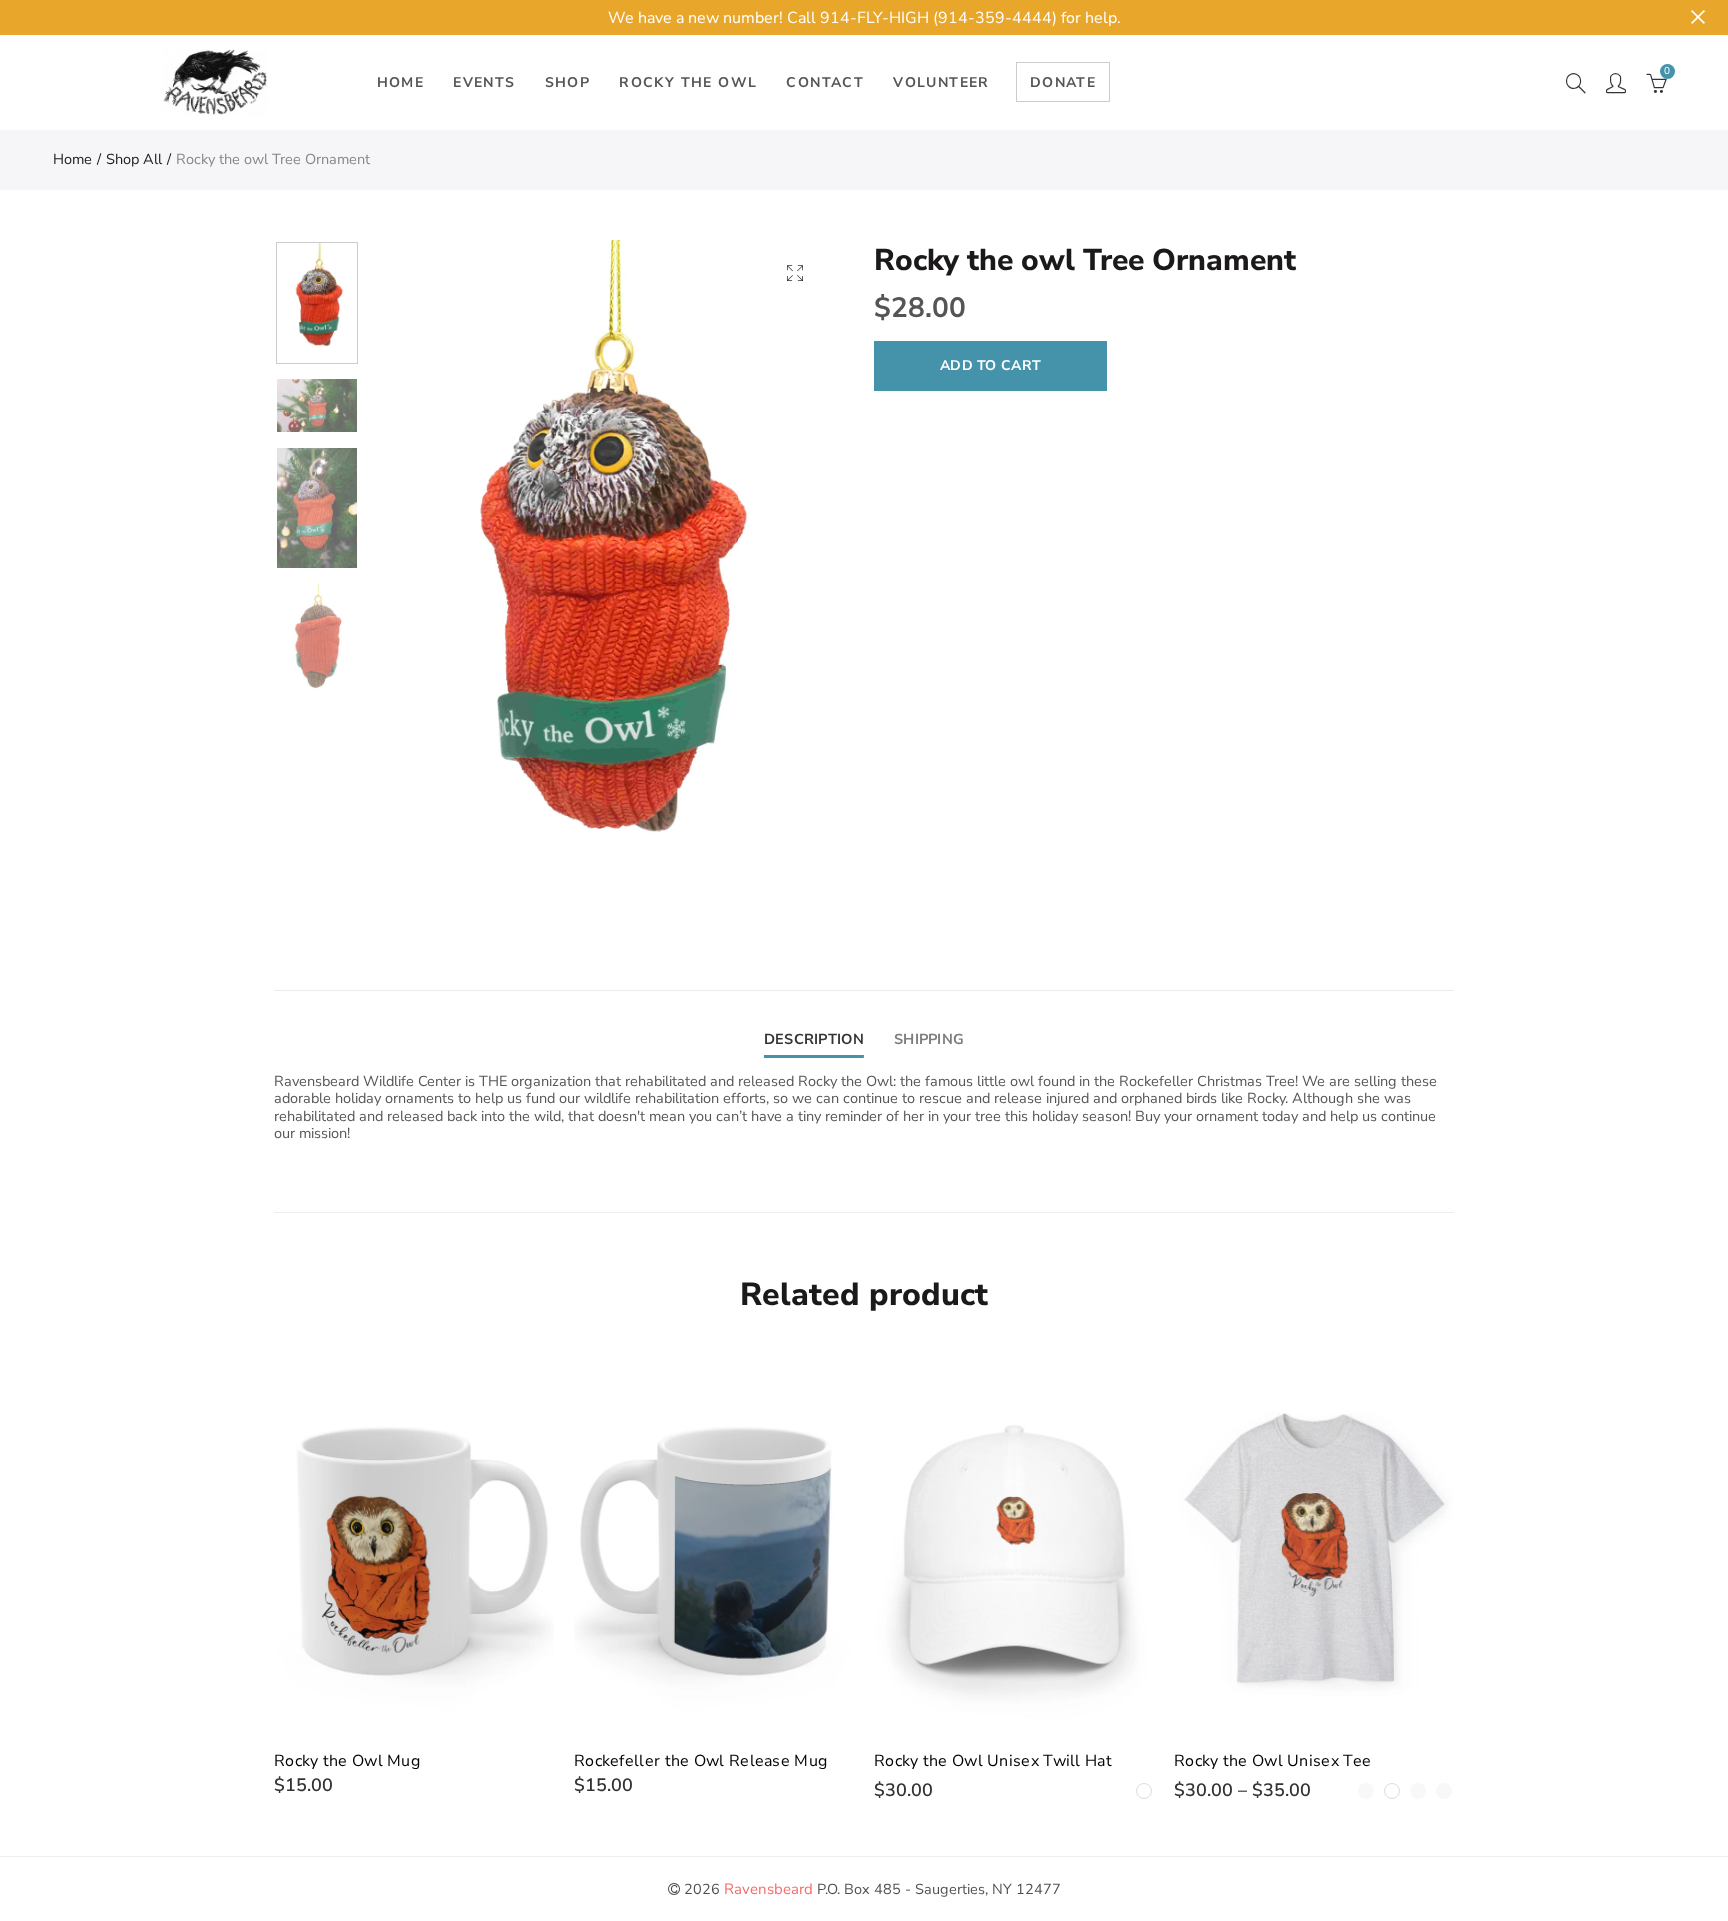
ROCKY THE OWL (688, 82)
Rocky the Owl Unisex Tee (1272, 1761)
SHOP (568, 82)
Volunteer (941, 82)
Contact (825, 82)
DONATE (1063, 82)
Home (72, 159)
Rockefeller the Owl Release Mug (700, 1761)
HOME (401, 82)
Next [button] (776, 585)
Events (484, 82)
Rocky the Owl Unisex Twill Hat (993, 1761)
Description (814, 1039)
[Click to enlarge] (795, 272)
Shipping (929, 1039)
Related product (864, 1294)
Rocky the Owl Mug (347, 1761)
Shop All (134, 159)
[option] (600, 585)
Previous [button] (423, 585)
